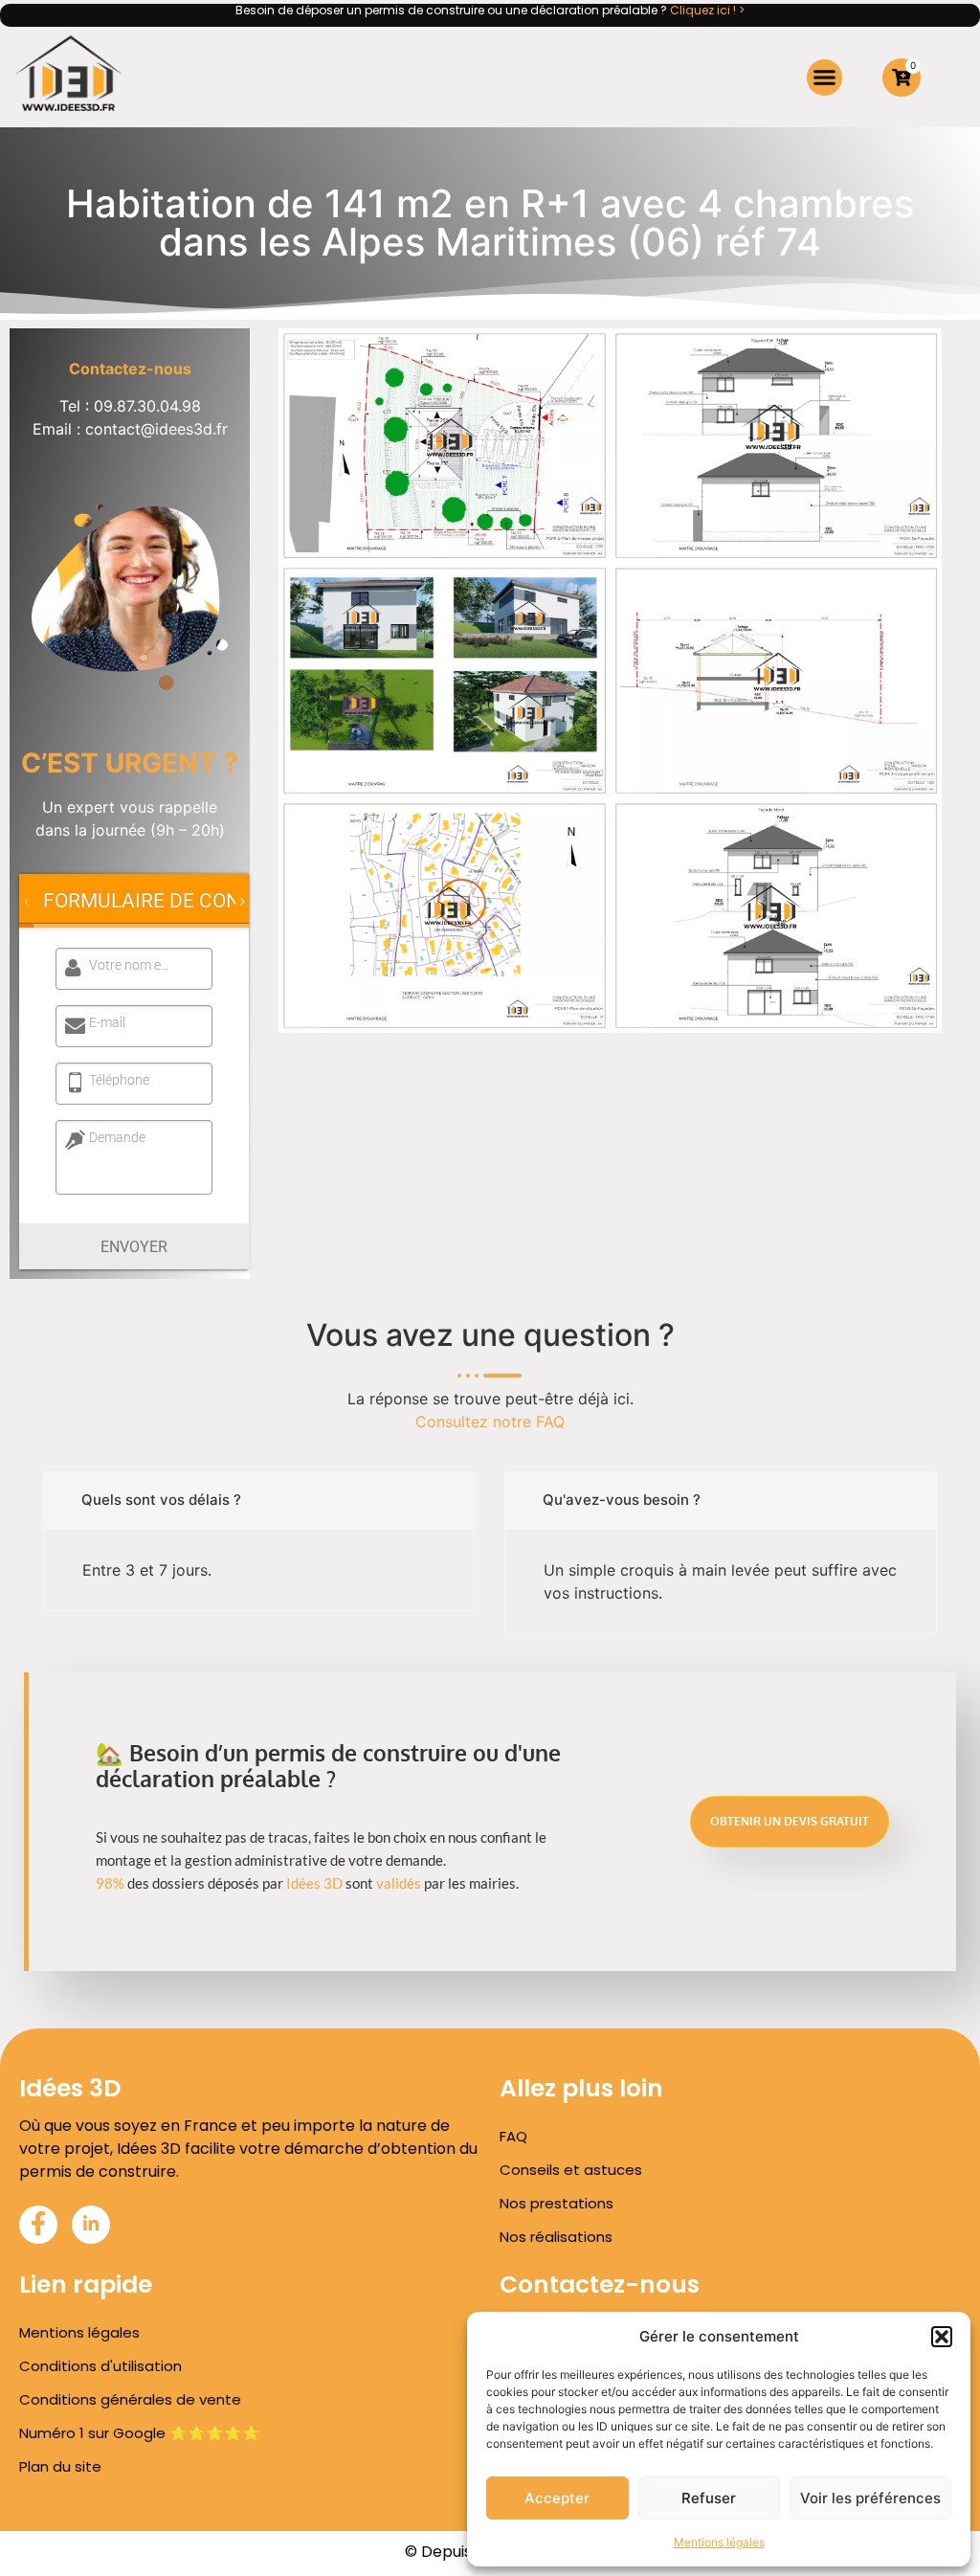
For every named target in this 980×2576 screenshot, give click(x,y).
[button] (942, 2337)
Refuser (709, 2498)
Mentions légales (719, 2542)
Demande (117, 1137)
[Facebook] (38, 2225)
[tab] (167, 901)
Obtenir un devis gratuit (790, 1821)
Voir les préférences (870, 2498)
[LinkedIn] (91, 2225)
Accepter (557, 2498)
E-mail (107, 1022)
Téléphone (119, 1080)
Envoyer (134, 1247)
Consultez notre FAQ (490, 1422)
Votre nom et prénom (131, 965)
